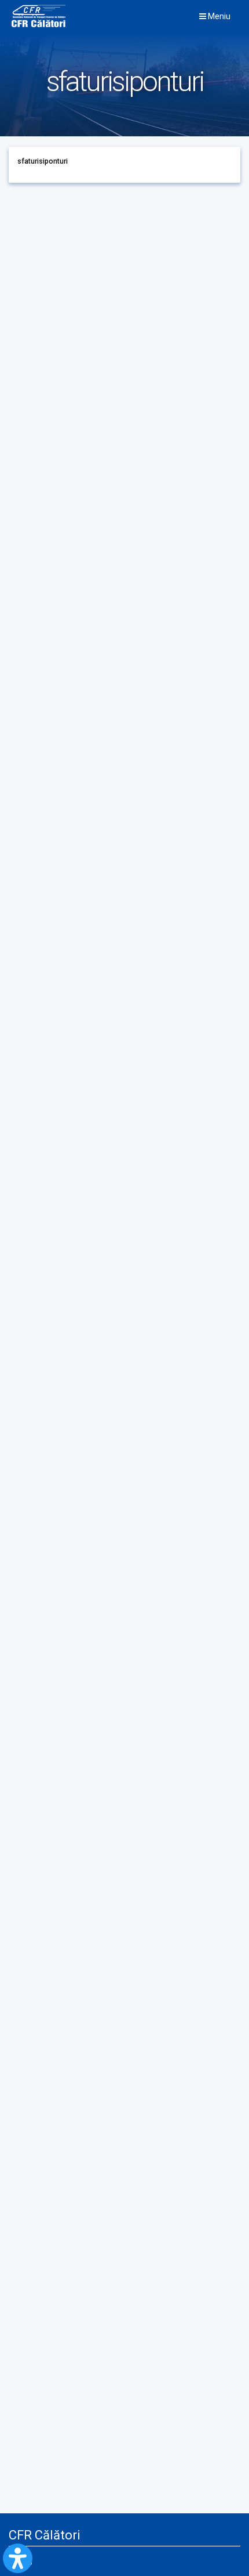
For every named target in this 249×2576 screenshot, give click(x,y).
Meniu (218, 16)
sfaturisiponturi (43, 161)
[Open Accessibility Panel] (18, 2558)
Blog (25, 2561)
